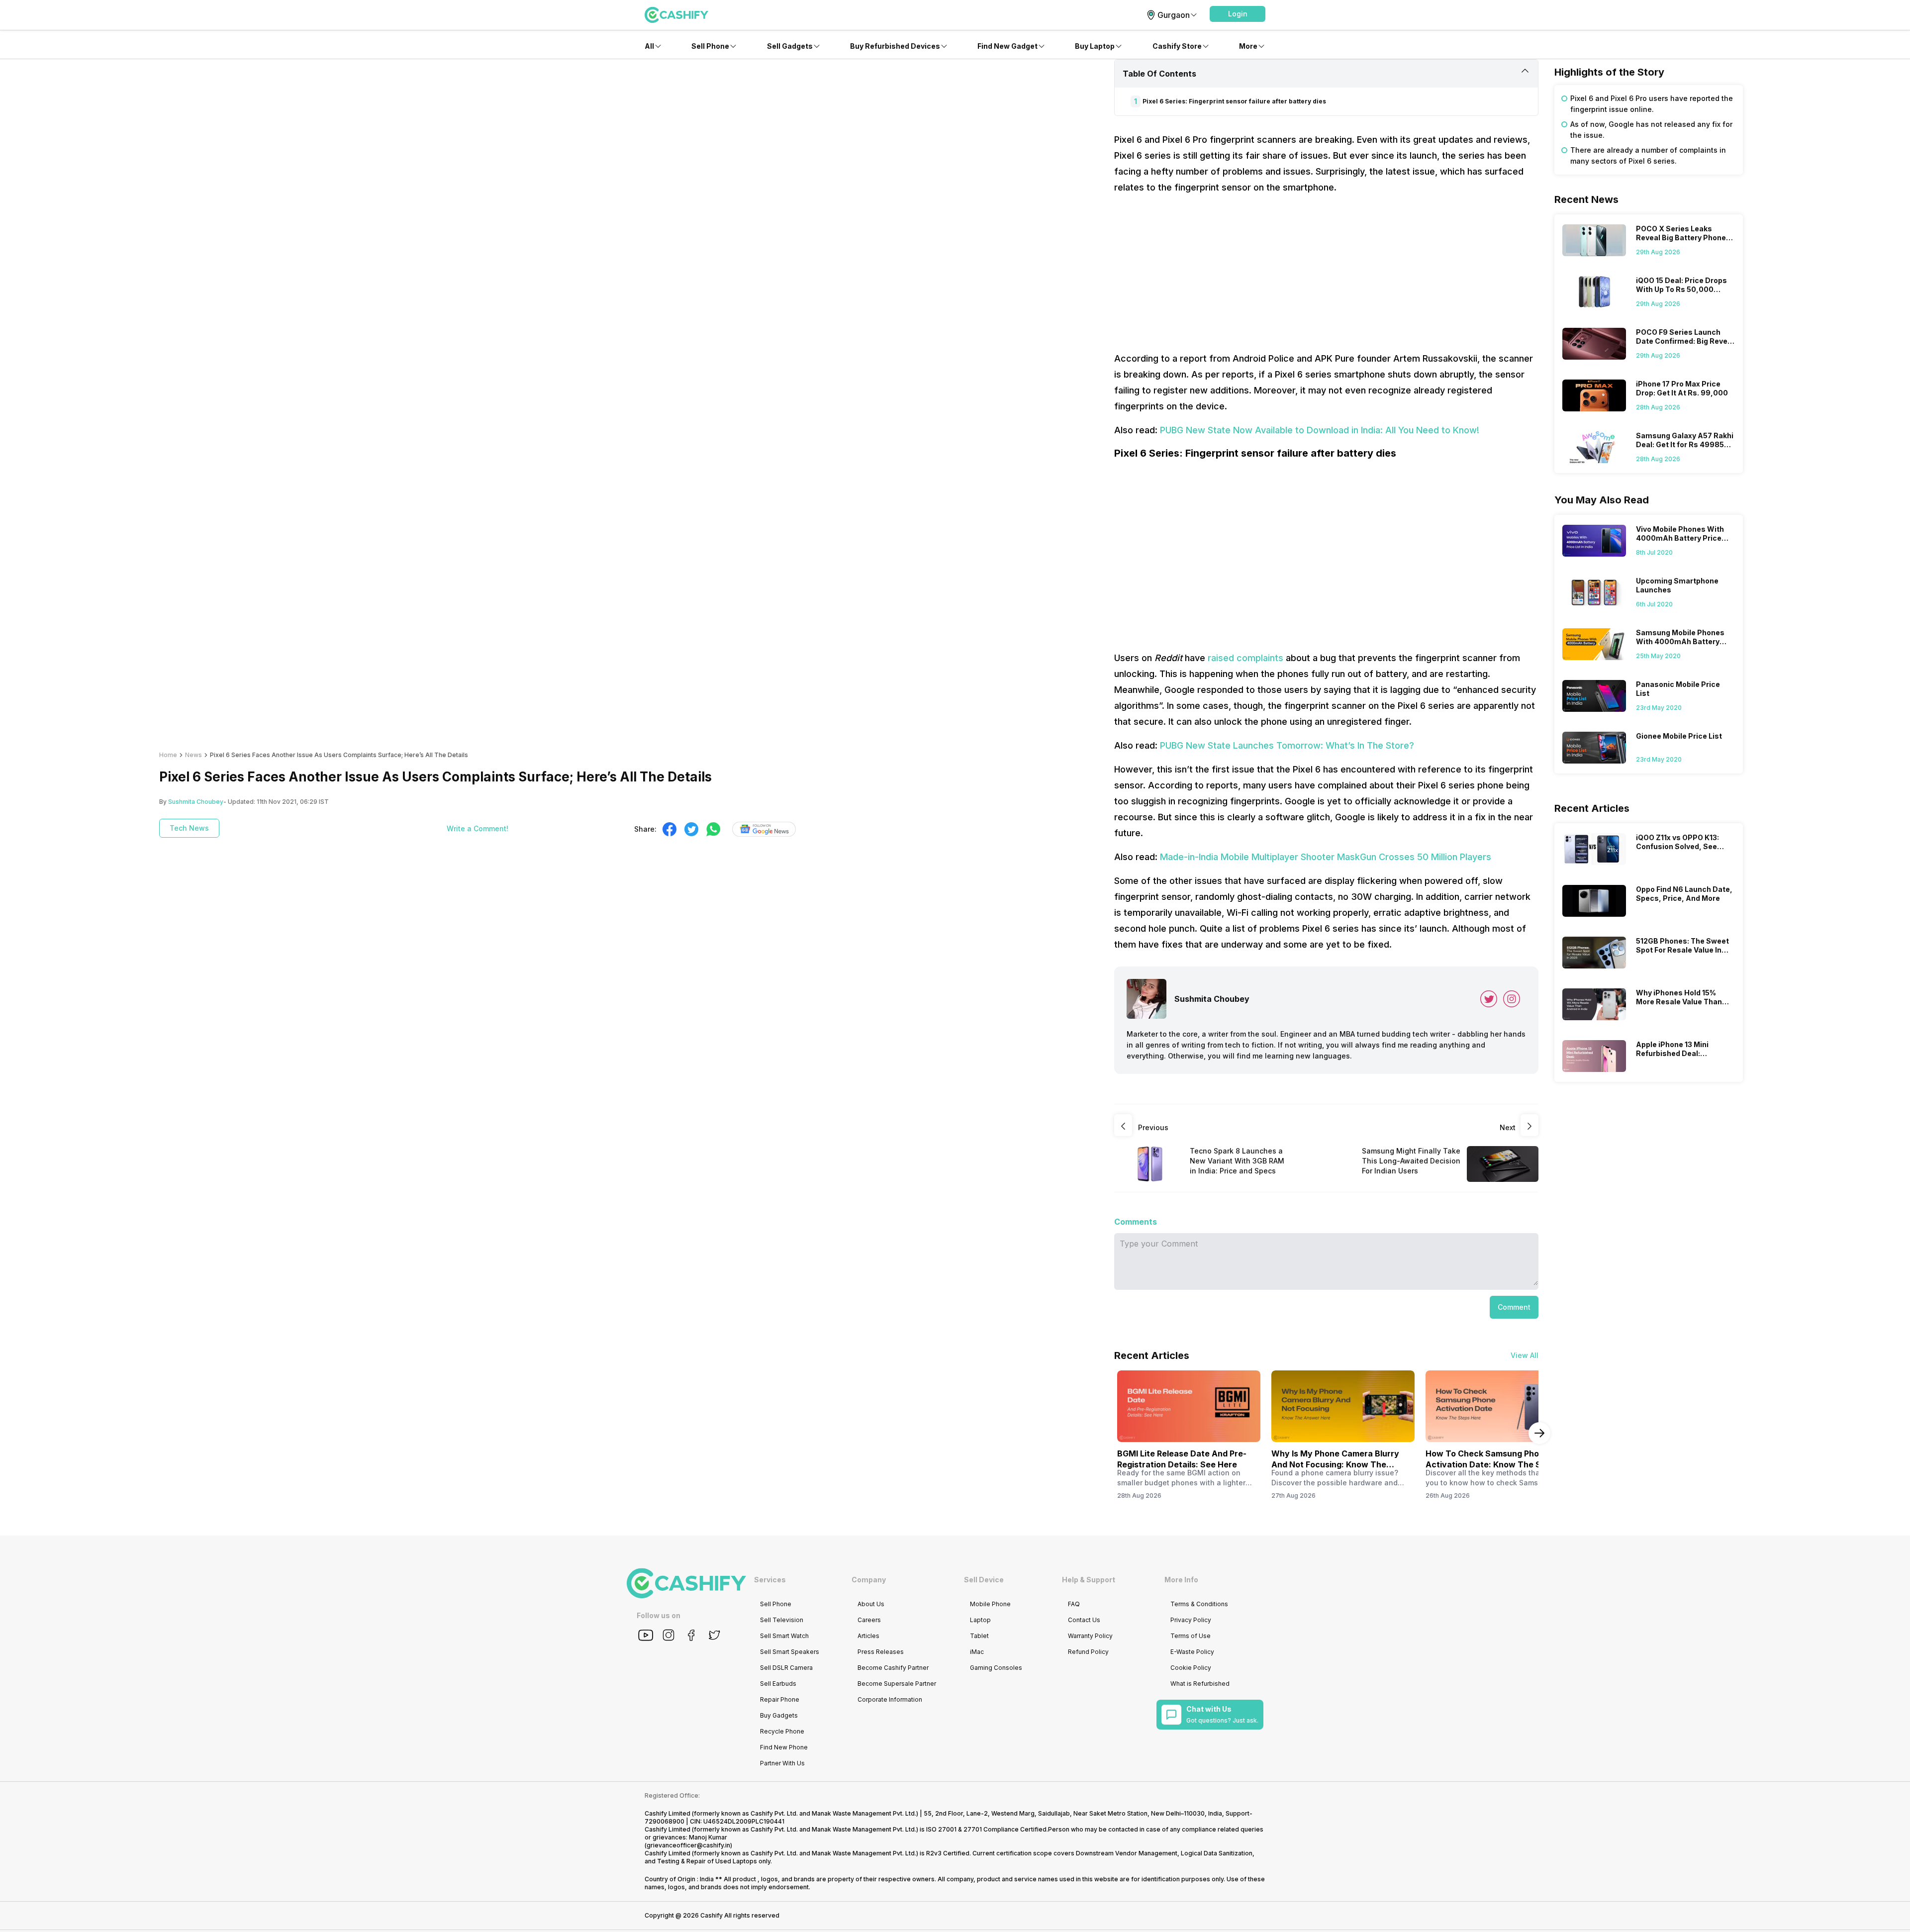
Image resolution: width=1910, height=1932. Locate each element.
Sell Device (984, 1580)
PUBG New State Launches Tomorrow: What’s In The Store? (1287, 745)
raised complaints (1245, 658)
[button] (1238, 14)
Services (770, 1580)
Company (869, 1580)
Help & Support (1089, 1580)
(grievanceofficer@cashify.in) (688, 1845)
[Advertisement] (1326, 273)
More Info (1181, 1580)
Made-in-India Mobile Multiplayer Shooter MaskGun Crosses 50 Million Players (1326, 857)
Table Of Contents (1159, 74)
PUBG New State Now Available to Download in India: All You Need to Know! (1320, 430)
